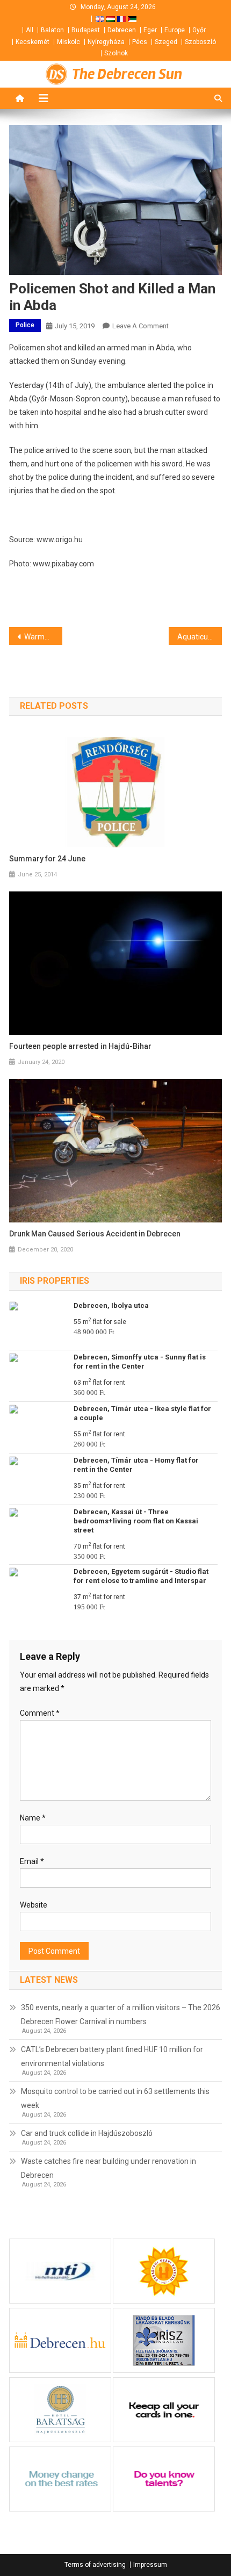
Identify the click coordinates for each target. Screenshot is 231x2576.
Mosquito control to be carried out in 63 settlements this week (115, 2098)
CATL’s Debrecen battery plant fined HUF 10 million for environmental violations (112, 2056)
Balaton (52, 30)
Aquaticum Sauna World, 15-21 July (200, 637)
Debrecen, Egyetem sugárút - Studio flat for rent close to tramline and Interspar (141, 1576)
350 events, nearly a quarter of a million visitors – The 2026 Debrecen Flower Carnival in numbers (121, 2014)
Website (34, 1905)
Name (33, 1818)
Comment (40, 1713)
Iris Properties (55, 1281)
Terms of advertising (95, 2565)
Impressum (150, 2565)
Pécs (140, 42)
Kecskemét (33, 42)
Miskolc (68, 42)
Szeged (166, 42)
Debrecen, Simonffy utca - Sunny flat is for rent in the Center (140, 1362)
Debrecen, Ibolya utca (111, 1305)
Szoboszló (200, 42)
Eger (150, 30)
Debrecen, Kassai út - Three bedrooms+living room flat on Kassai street (136, 1521)
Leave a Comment (140, 326)
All (30, 30)
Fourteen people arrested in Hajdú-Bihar (80, 1046)
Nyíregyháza (106, 42)
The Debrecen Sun (127, 74)
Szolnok (116, 53)
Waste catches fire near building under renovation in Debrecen (109, 2168)
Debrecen (122, 30)
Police (25, 325)
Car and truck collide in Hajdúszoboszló (87, 2133)
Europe (175, 30)
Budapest (86, 30)
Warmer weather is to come (43, 637)
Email (32, 1861)
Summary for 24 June (47, 859)
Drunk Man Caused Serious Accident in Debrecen (95, 1234)
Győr (199, 30)
